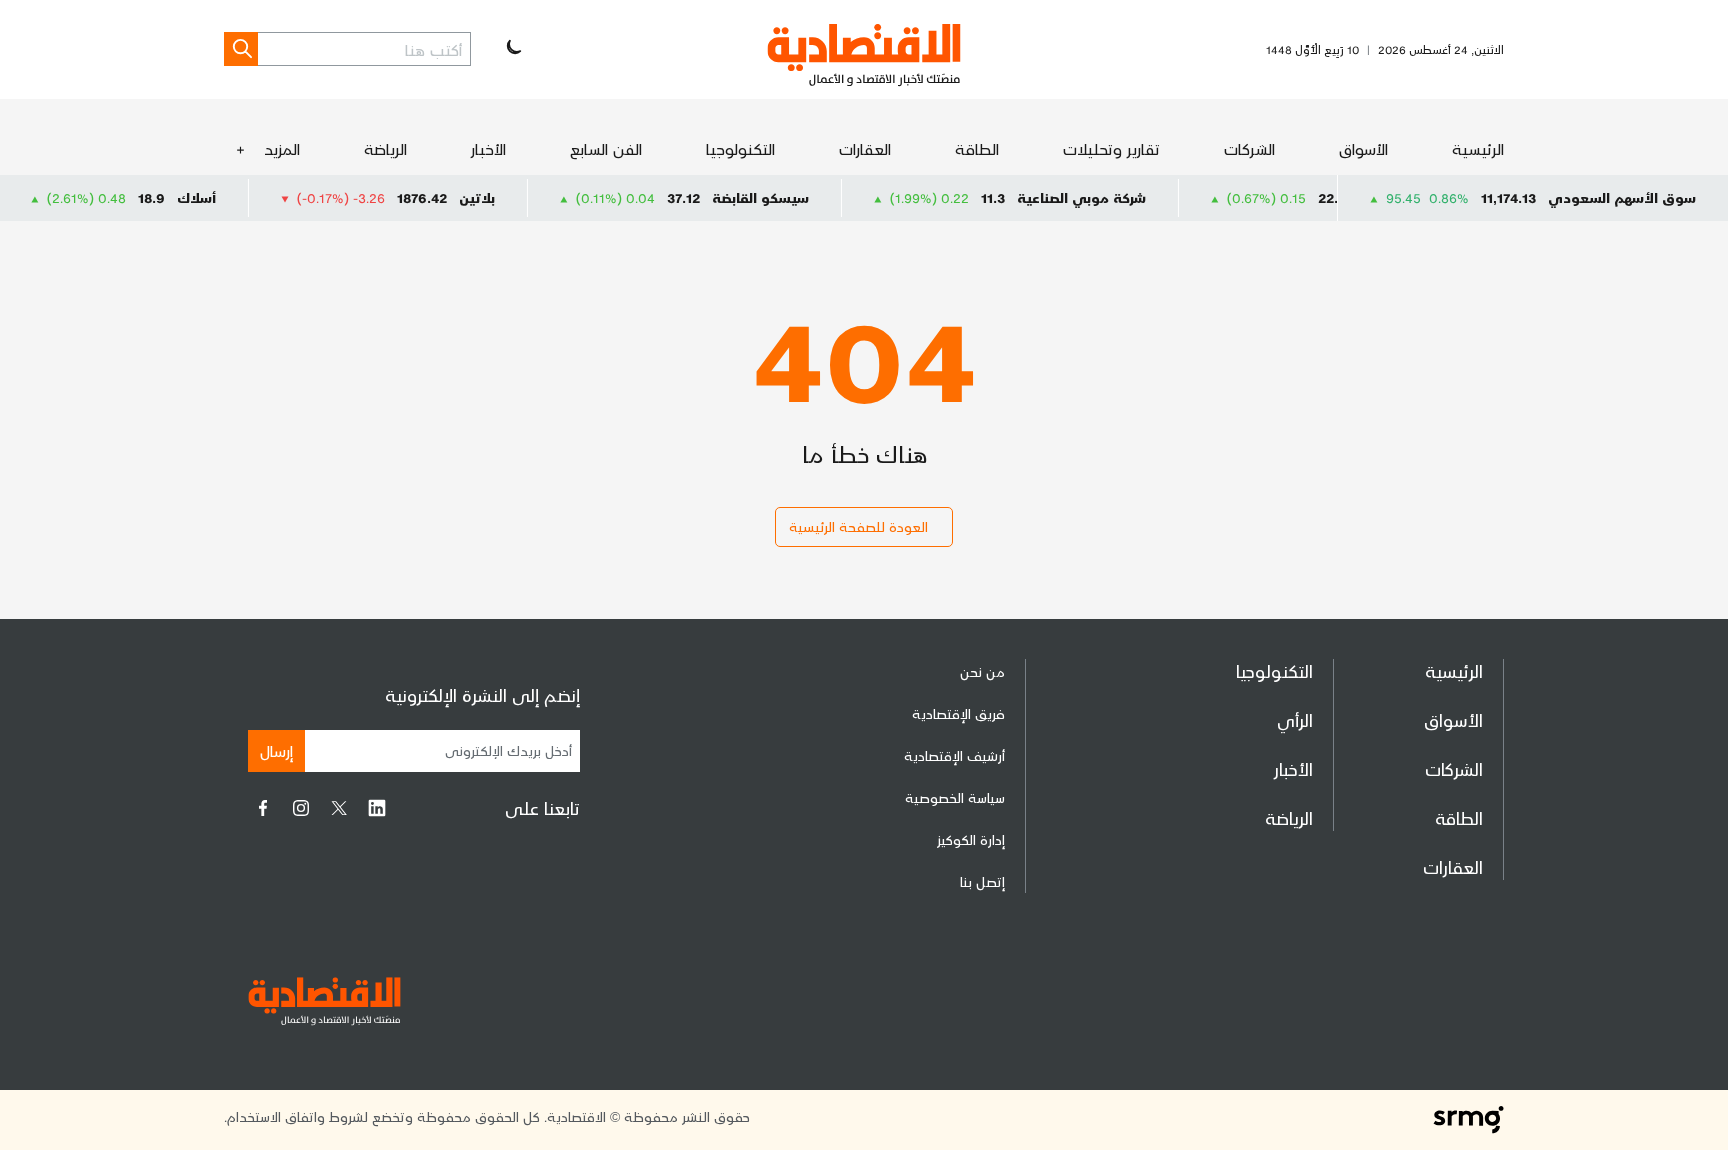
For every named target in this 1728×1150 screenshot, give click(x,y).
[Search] (241, 49)
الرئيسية (1478, 148)
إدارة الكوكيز (971, 839)
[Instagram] (301, 808)
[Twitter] (339, 808)
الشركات (1249, 148)
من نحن (982, 671)
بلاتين (505, 197)
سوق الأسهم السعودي (1622, 197)
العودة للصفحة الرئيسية (858, 526)
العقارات (865, 148)
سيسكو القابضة (788, 197)
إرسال (276, 750)
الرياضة (385, 148)
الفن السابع (606, 148)
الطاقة (977, 148)
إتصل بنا (982, 881)
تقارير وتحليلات (1111, 148)
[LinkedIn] (377, 808)
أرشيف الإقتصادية (954, 755)
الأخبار (488, 148)
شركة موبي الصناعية (1109, 197)
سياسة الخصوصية (955, 797)
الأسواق (1363, 148)
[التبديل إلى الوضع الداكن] (512, 49)
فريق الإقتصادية (958, 713)
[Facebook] (263, 808)
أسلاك (224, 197)
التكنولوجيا (740, 148)
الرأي (1295, 719)
